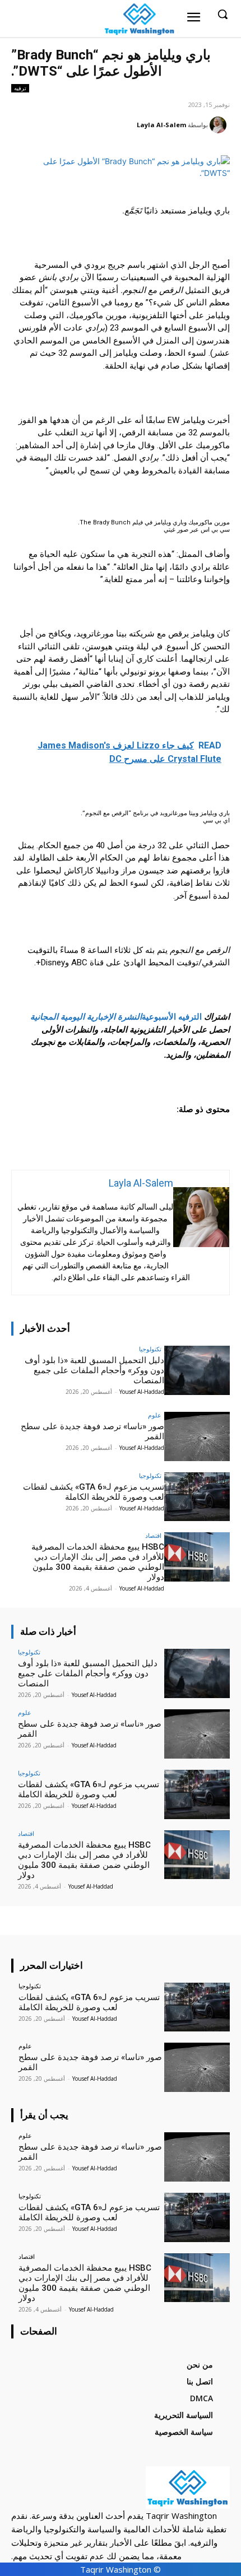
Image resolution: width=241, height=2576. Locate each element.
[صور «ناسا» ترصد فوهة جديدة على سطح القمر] (197, 1436)
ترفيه (20, 88)
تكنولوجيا (150, 1349)
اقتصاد (153, 1535)
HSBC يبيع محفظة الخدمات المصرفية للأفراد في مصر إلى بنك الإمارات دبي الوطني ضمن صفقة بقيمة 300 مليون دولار (98, 1562)
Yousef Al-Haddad (142, 1392)
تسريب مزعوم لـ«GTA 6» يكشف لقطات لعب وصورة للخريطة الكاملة (94, 1492)
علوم (155, 1415)
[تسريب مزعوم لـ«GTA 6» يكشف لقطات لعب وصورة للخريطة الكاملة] (197, 1497)
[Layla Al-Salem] (220, 125)
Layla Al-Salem (161, 125)
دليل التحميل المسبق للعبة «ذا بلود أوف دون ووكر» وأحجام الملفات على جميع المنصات (94, 1370)
